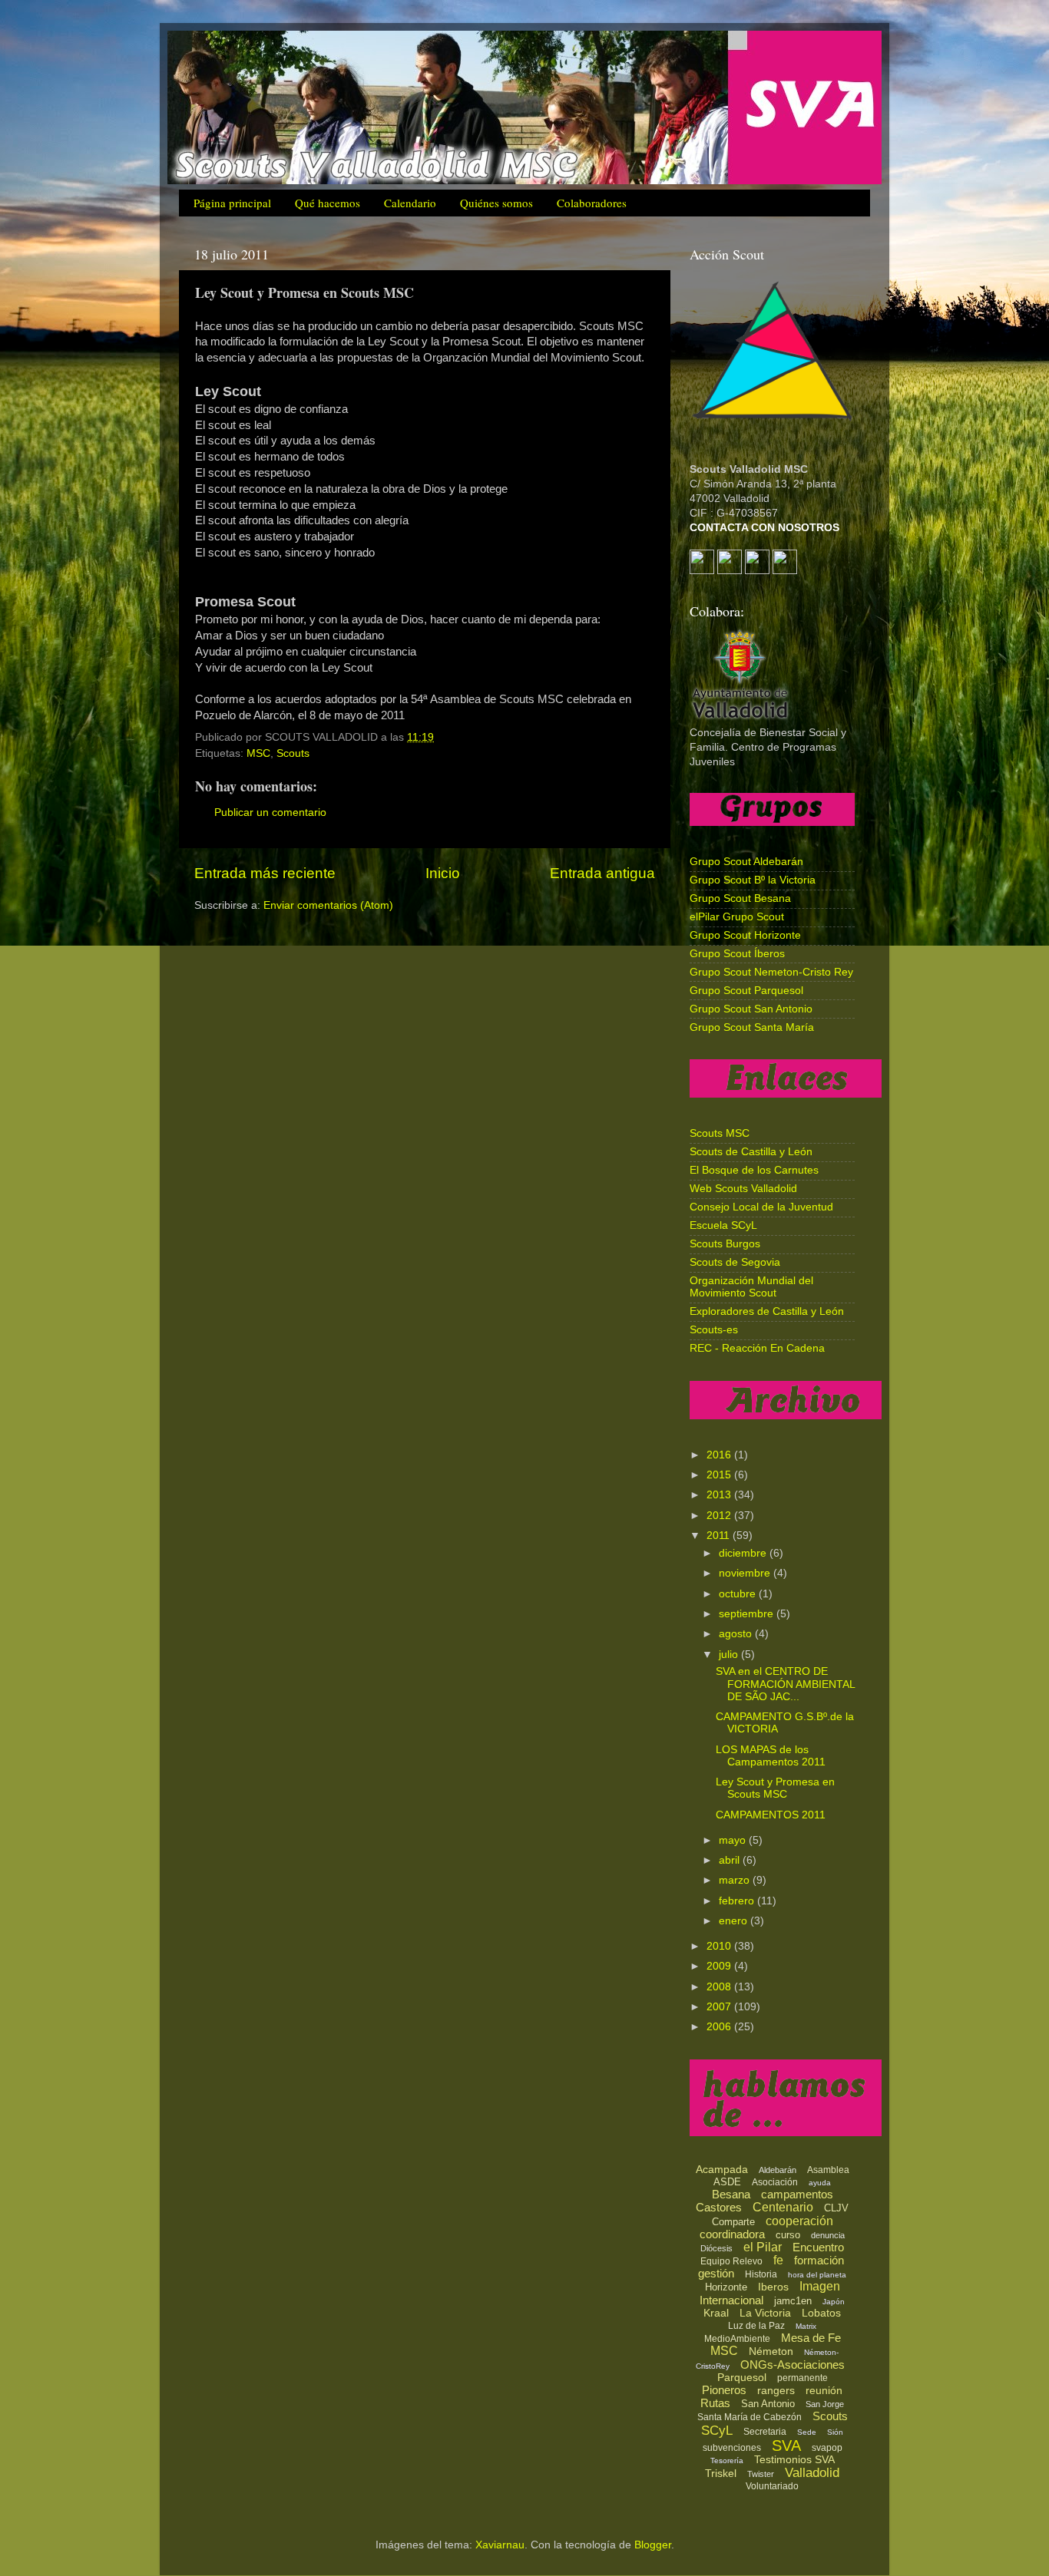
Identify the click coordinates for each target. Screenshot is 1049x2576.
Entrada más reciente (265, 873)
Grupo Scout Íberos (737, 954)
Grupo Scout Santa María (752, 1027)
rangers (776, 2390)
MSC (258, 753)
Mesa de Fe (811, 2338)
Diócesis (716, 2248)
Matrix (806, 2326)
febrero (738, 1901)
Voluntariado (772, 2486)
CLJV (836, 2208)
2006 (720, 2027)
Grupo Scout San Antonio (751, 1009)
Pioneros (724, 2390)
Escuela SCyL (723, 1225)
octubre (739, 1594)
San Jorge (825, 2404)
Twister (761, 2474)
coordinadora (732, 2234)
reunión (824, 2390)
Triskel (721, 2473)
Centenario (783, 2207)
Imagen (820, 2286)
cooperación (799, 2221)
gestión (716, 2273)
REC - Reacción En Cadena (757, 1348)
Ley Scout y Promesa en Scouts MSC (775, 1788)
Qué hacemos (328, 203)
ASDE (727, 2182)
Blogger (653, 2545)
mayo (734, 1840)
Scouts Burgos (725, 1244)
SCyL (717, 2431)
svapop (827, 2448)
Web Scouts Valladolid (743, 1189)
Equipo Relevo (731, 2261)
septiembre (748, 1614)
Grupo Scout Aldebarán (746, 862)
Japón (834, 2302)
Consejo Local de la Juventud (761, 1207)
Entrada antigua (602, 873)
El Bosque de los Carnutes (754, 1170)
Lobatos (821, 2313)
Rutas (715, 2403)
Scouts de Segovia (735, 1262)
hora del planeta (817, 2275)
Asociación (775, 2182)
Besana (731, 2194)
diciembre (744, 1553)
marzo (736, 1880)
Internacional (731, 2300)
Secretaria (765, 2432)
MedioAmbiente (737, 2339)
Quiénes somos (496, 203)
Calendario (410, 203)
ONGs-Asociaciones (793, 2365)
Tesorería (727, 2460)
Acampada (722, 2169)
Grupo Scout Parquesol (746, 991)
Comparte (733, 2222)
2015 (720, 1475)
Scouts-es (714, 1330)
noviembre (746, 1573)
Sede (807, 2432)
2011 (720, 1536)
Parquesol (742, 2377)
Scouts (293, 753)
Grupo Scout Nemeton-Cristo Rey (771, 972)
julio (730, 1655)
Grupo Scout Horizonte (745, 935)
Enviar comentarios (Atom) (328, 905)
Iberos (773, 2287)
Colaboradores (592, 203)
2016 (720, 1455)
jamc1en (793, 2301)
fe (778, 2260)
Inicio (443, 873)
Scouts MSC (720, 1133)
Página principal (232, 203)
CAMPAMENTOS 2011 (771, 1815)
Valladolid (812, 2473)
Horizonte (726, 2287)
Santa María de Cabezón (750, 2417)
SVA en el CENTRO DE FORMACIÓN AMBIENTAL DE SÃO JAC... (785, 1684)
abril (731, 1860)
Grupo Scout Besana (740, 898)
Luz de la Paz (756, 2326)
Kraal (716, 2313)
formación (819, 2260)
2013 (720, 1495)
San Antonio (768, 2404)
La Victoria (765, 2313)
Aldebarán (778, 2170)
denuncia (828, 2235)
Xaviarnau (500, 2545)
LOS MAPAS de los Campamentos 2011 (771, 1756)
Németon (771, 2351)
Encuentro (818, 2247)
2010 (720, 1946)
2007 (720, 2007)
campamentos (797, 2194)
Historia (761, 2274)
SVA (786, 2446)
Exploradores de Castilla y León (767, 1311)
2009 (720, 1966)
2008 (720, 1987)
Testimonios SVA (794, 2459)
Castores (719, 2207)
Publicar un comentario (270, 812)
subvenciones (732, 2448)
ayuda (820, 2183)
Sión (835, 2432)
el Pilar (763, 2247)
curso (788, 2235)
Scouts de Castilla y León (751, 1152)
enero (735, 1921)
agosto (737, 1634)
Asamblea (828, 2170)
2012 (720, 1516)
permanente (802, 2378)
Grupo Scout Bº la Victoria (753, 880)
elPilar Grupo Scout (737, 917)
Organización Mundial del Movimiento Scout (751, 1287)
